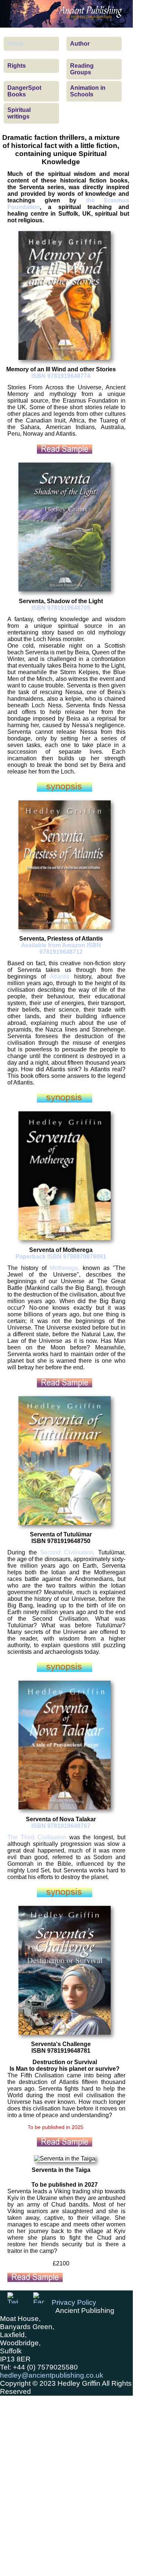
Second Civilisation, (68, 1552)
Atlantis (60, 976)
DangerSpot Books (24, 91)
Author (80, 44)
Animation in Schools (88, 91)
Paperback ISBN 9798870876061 (61, 1257)
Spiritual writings (19, 113)
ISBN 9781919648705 (61, 608)
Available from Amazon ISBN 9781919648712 (61, 949)
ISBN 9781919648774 (61, 376)
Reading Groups (82, 69)
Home (15, 44)
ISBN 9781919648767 (61, 1826)
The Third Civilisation (37, 1837)
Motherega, (65, 1268)
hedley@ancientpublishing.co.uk (52, 2375)
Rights (17, 66)
